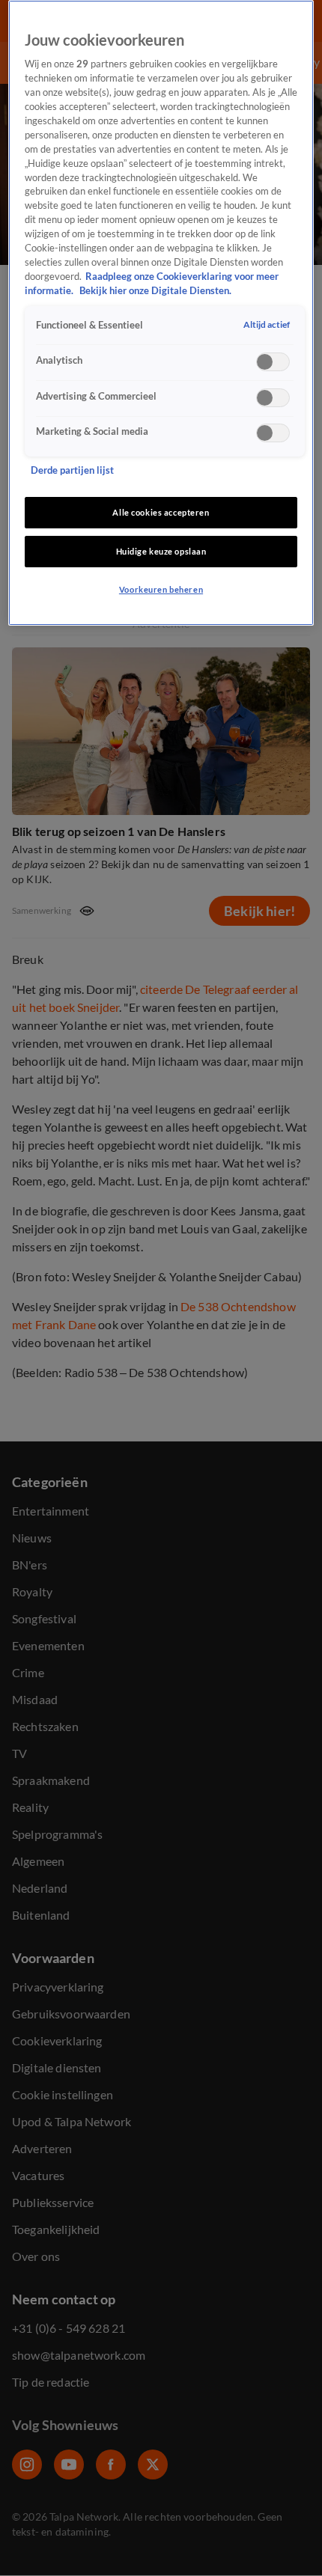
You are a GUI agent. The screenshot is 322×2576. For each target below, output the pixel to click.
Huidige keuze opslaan (161, 551)
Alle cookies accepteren (161, 512)
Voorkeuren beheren (161, 589)
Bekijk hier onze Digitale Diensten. (155, 291)
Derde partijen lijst (72, 470)
